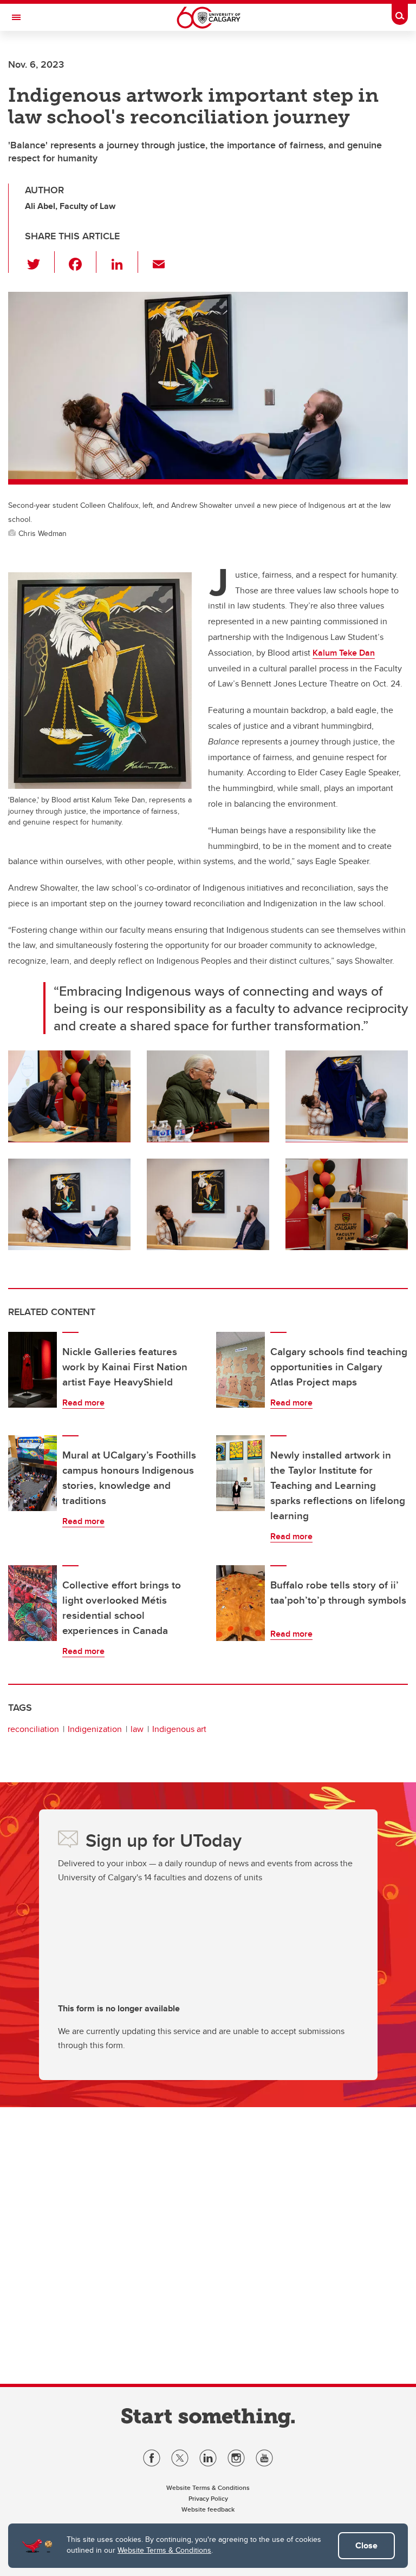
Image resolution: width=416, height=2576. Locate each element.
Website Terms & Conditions (164, 2550)
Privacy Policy (208, 2498)
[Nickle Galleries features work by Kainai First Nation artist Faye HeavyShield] (32, 1370)
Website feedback (208, 2509)
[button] (40, 262)
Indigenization (95, 1729)
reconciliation (33, 1729)
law (137, 1729)
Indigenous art (179, 1729)
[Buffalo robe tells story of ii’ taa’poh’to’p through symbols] (240, 1603)
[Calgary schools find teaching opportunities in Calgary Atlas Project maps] (240, 1370)
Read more (83, 1403)
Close (366, 2545)
